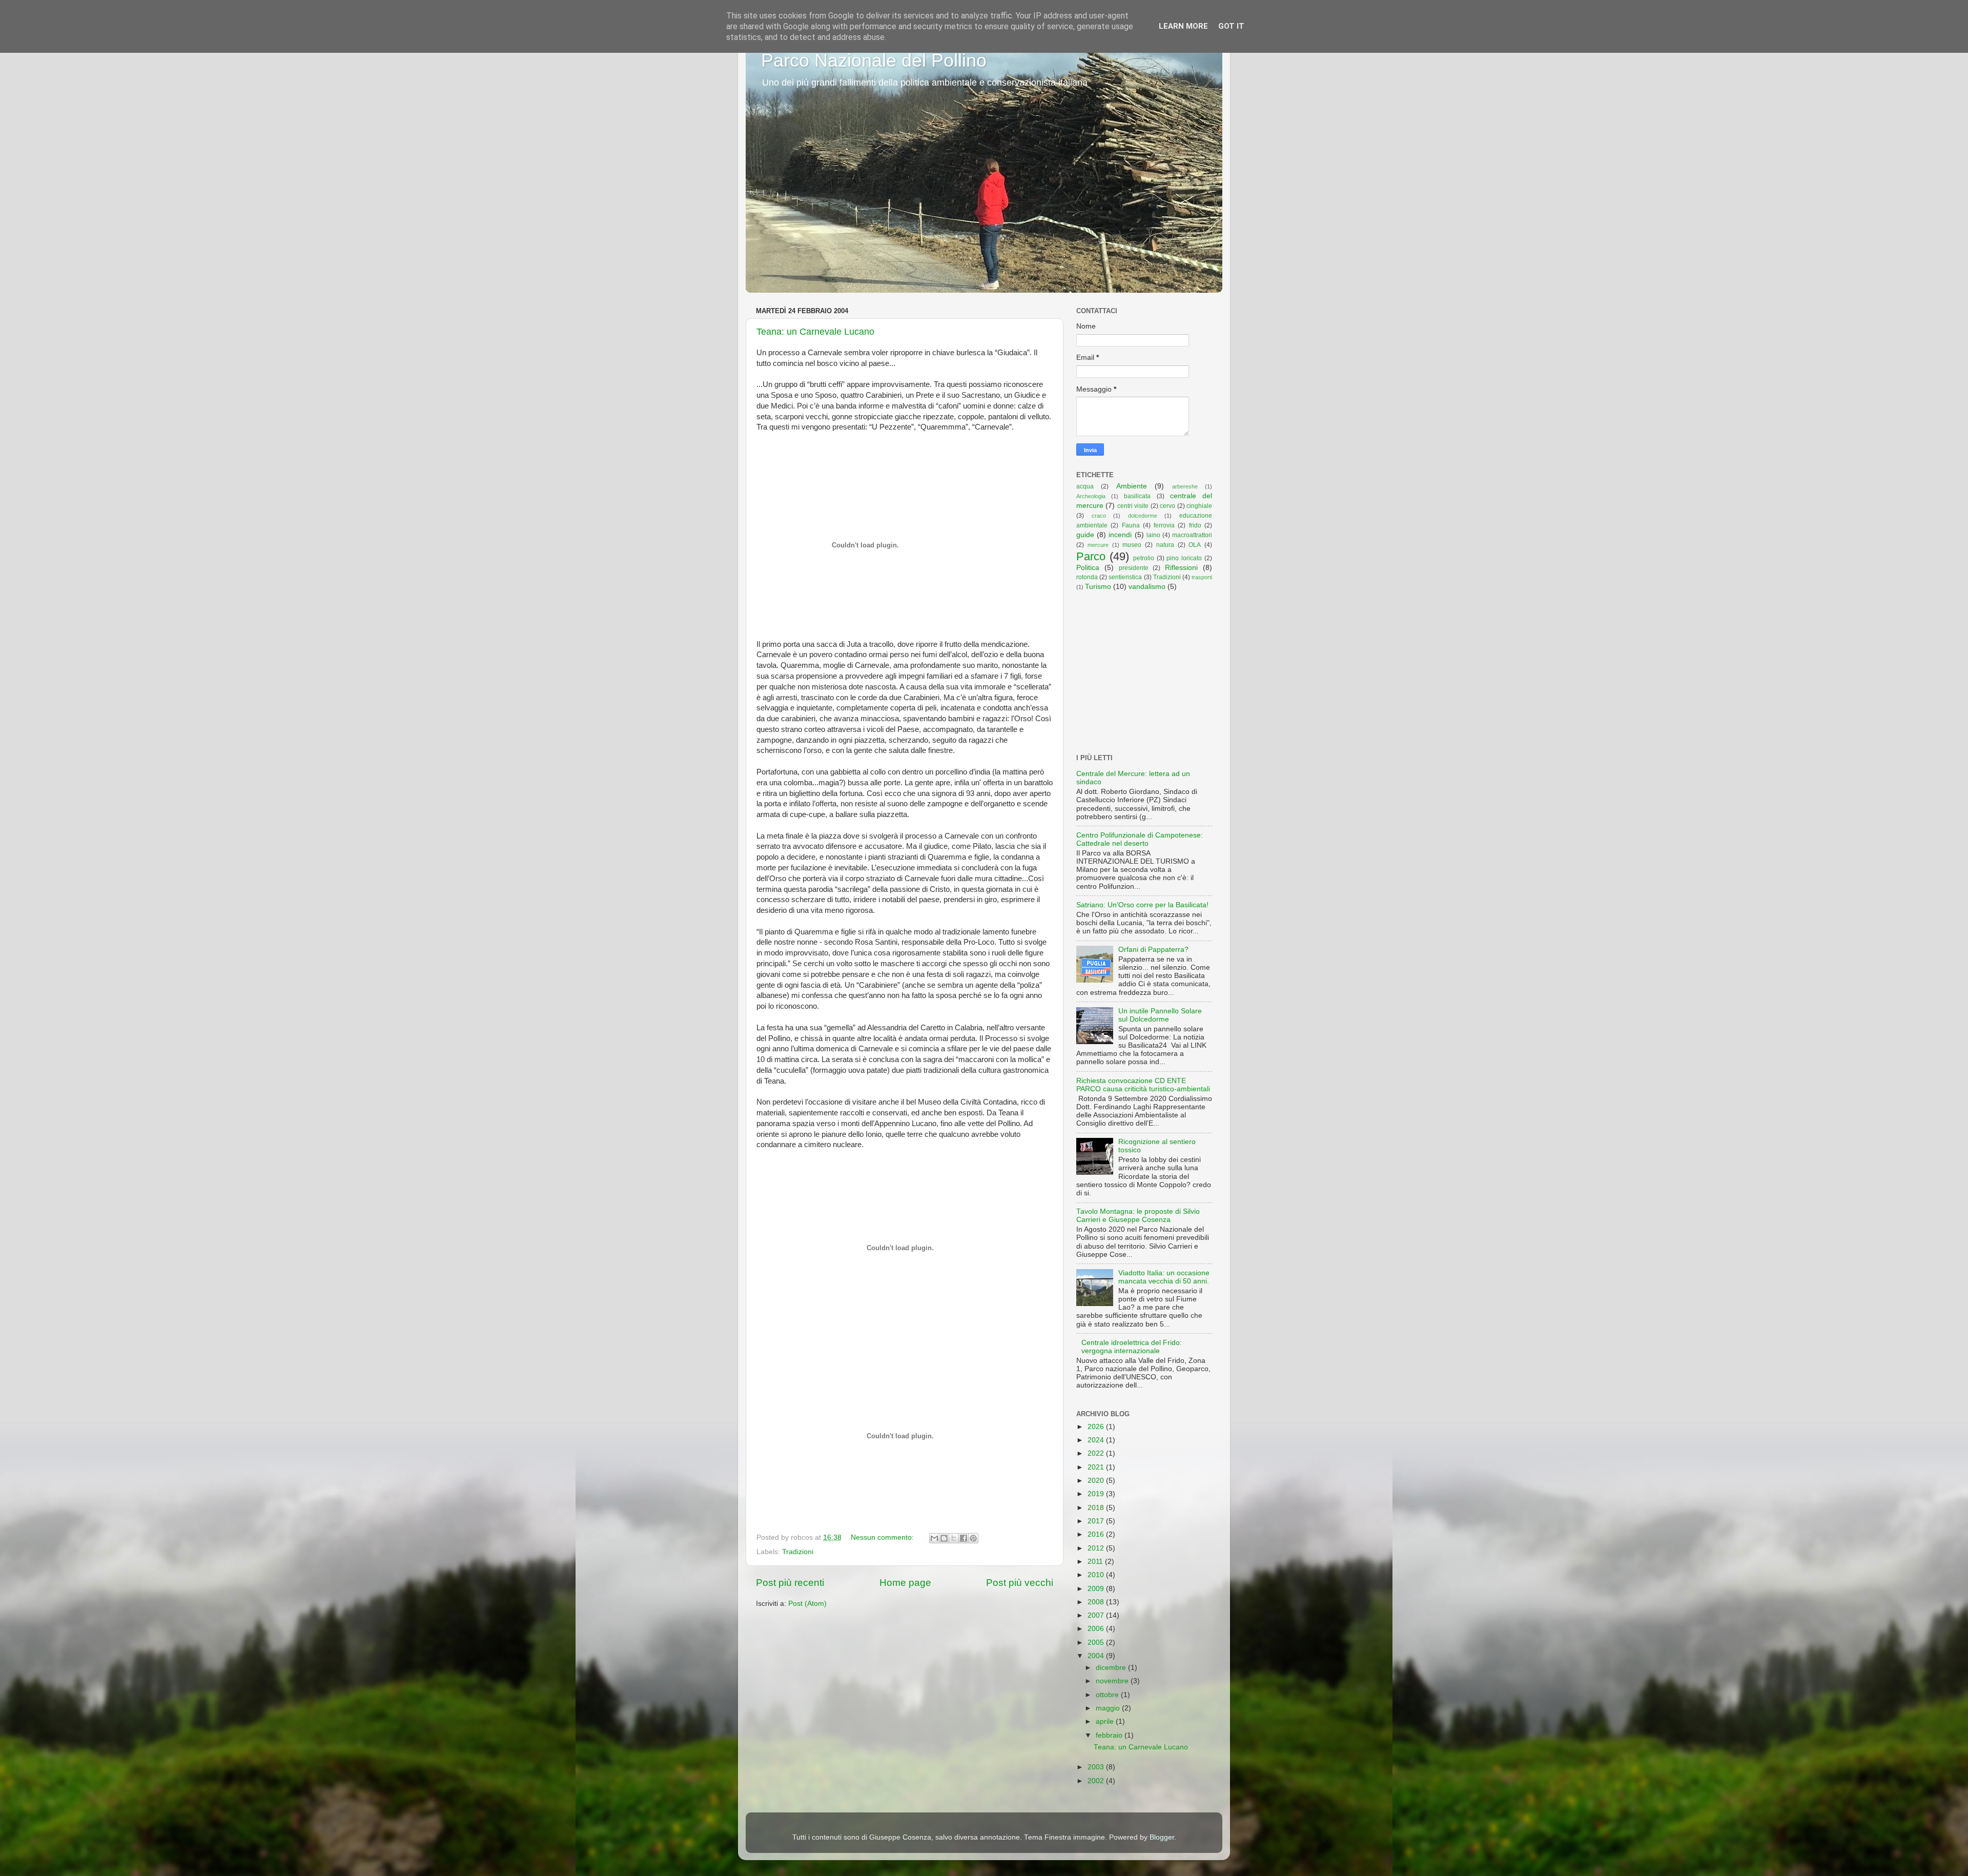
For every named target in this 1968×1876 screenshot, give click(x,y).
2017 (1097, 1521)
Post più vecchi (1020, 1583)
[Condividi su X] (954, 1538)
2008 (1097, 1602)
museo (1132, 545)
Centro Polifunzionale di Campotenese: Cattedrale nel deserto (1140, 839)
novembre (1113, 1681)
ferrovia (1164, 525)
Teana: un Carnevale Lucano (815, 332)
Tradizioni (798, 1552)
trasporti (1202, 577)
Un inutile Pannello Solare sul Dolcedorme (1160, 1015)
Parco (1091, 556)
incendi (1120, 535)
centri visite (1133, 506)
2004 (1097, 1656)
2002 (1097, 1781)
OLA (1195, 545)
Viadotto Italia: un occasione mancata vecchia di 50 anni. (1164, 1277)
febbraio (1110, 1735)
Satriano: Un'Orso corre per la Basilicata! (1142, 905)
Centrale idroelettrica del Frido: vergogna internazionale (1132, 1347)
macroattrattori (1192, 535)
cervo (1167, 506)
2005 (1097, 1643)
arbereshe (1185, 486)
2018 (1097, 1508)
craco (1099, 516)
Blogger (1162, 1837)
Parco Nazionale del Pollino (874, 60)
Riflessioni (1181, 568)
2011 (1096, 1562)
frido (1195, 525)
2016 (1097, 1534)
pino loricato (1184, 558)
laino (1153, 535)
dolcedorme (1143, 516)
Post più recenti (790, 1583)
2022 (1097, 1453)
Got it (1231, 26)
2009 (1097, 1589)
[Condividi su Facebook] (963, 1538)
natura (1165, 545)
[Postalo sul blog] (944, 1538)
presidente (1134, 568)
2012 (1097, 1548)
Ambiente (1132, 486)
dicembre (1112, 1668)
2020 (1097, 1481)
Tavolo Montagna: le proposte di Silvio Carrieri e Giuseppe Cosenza (1138, 1216)
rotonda (1087, 577)
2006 (1097, 1629)
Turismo (1098, 587)
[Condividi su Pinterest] (973, 1538)
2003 (1097, 1767)
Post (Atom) (807, 1604)
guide (1085, 535)
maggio (1109, 1708)
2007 (1097, 1615)
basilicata (1137, 496)
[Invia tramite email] (934, 1538)
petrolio (1144, 558)
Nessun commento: (883, 1537)
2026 (1097, 1427)
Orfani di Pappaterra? (1153, 950)
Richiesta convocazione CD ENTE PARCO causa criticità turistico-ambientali (1143, 1085)
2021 (1097, 1467)
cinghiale (1199, 506)
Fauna (1131, 525)
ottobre (1108, 1695)
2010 (1097, 1575)
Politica (1088, 568)
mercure (1098, 545)
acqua (1085, 486)
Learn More (1183, 26)
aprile (1106, 1721)
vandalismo (1147, 587)
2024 (1097, 1440)
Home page (905, 1583)
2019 (1097, 1494)
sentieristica (1125, 577)
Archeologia (1091, 496)
